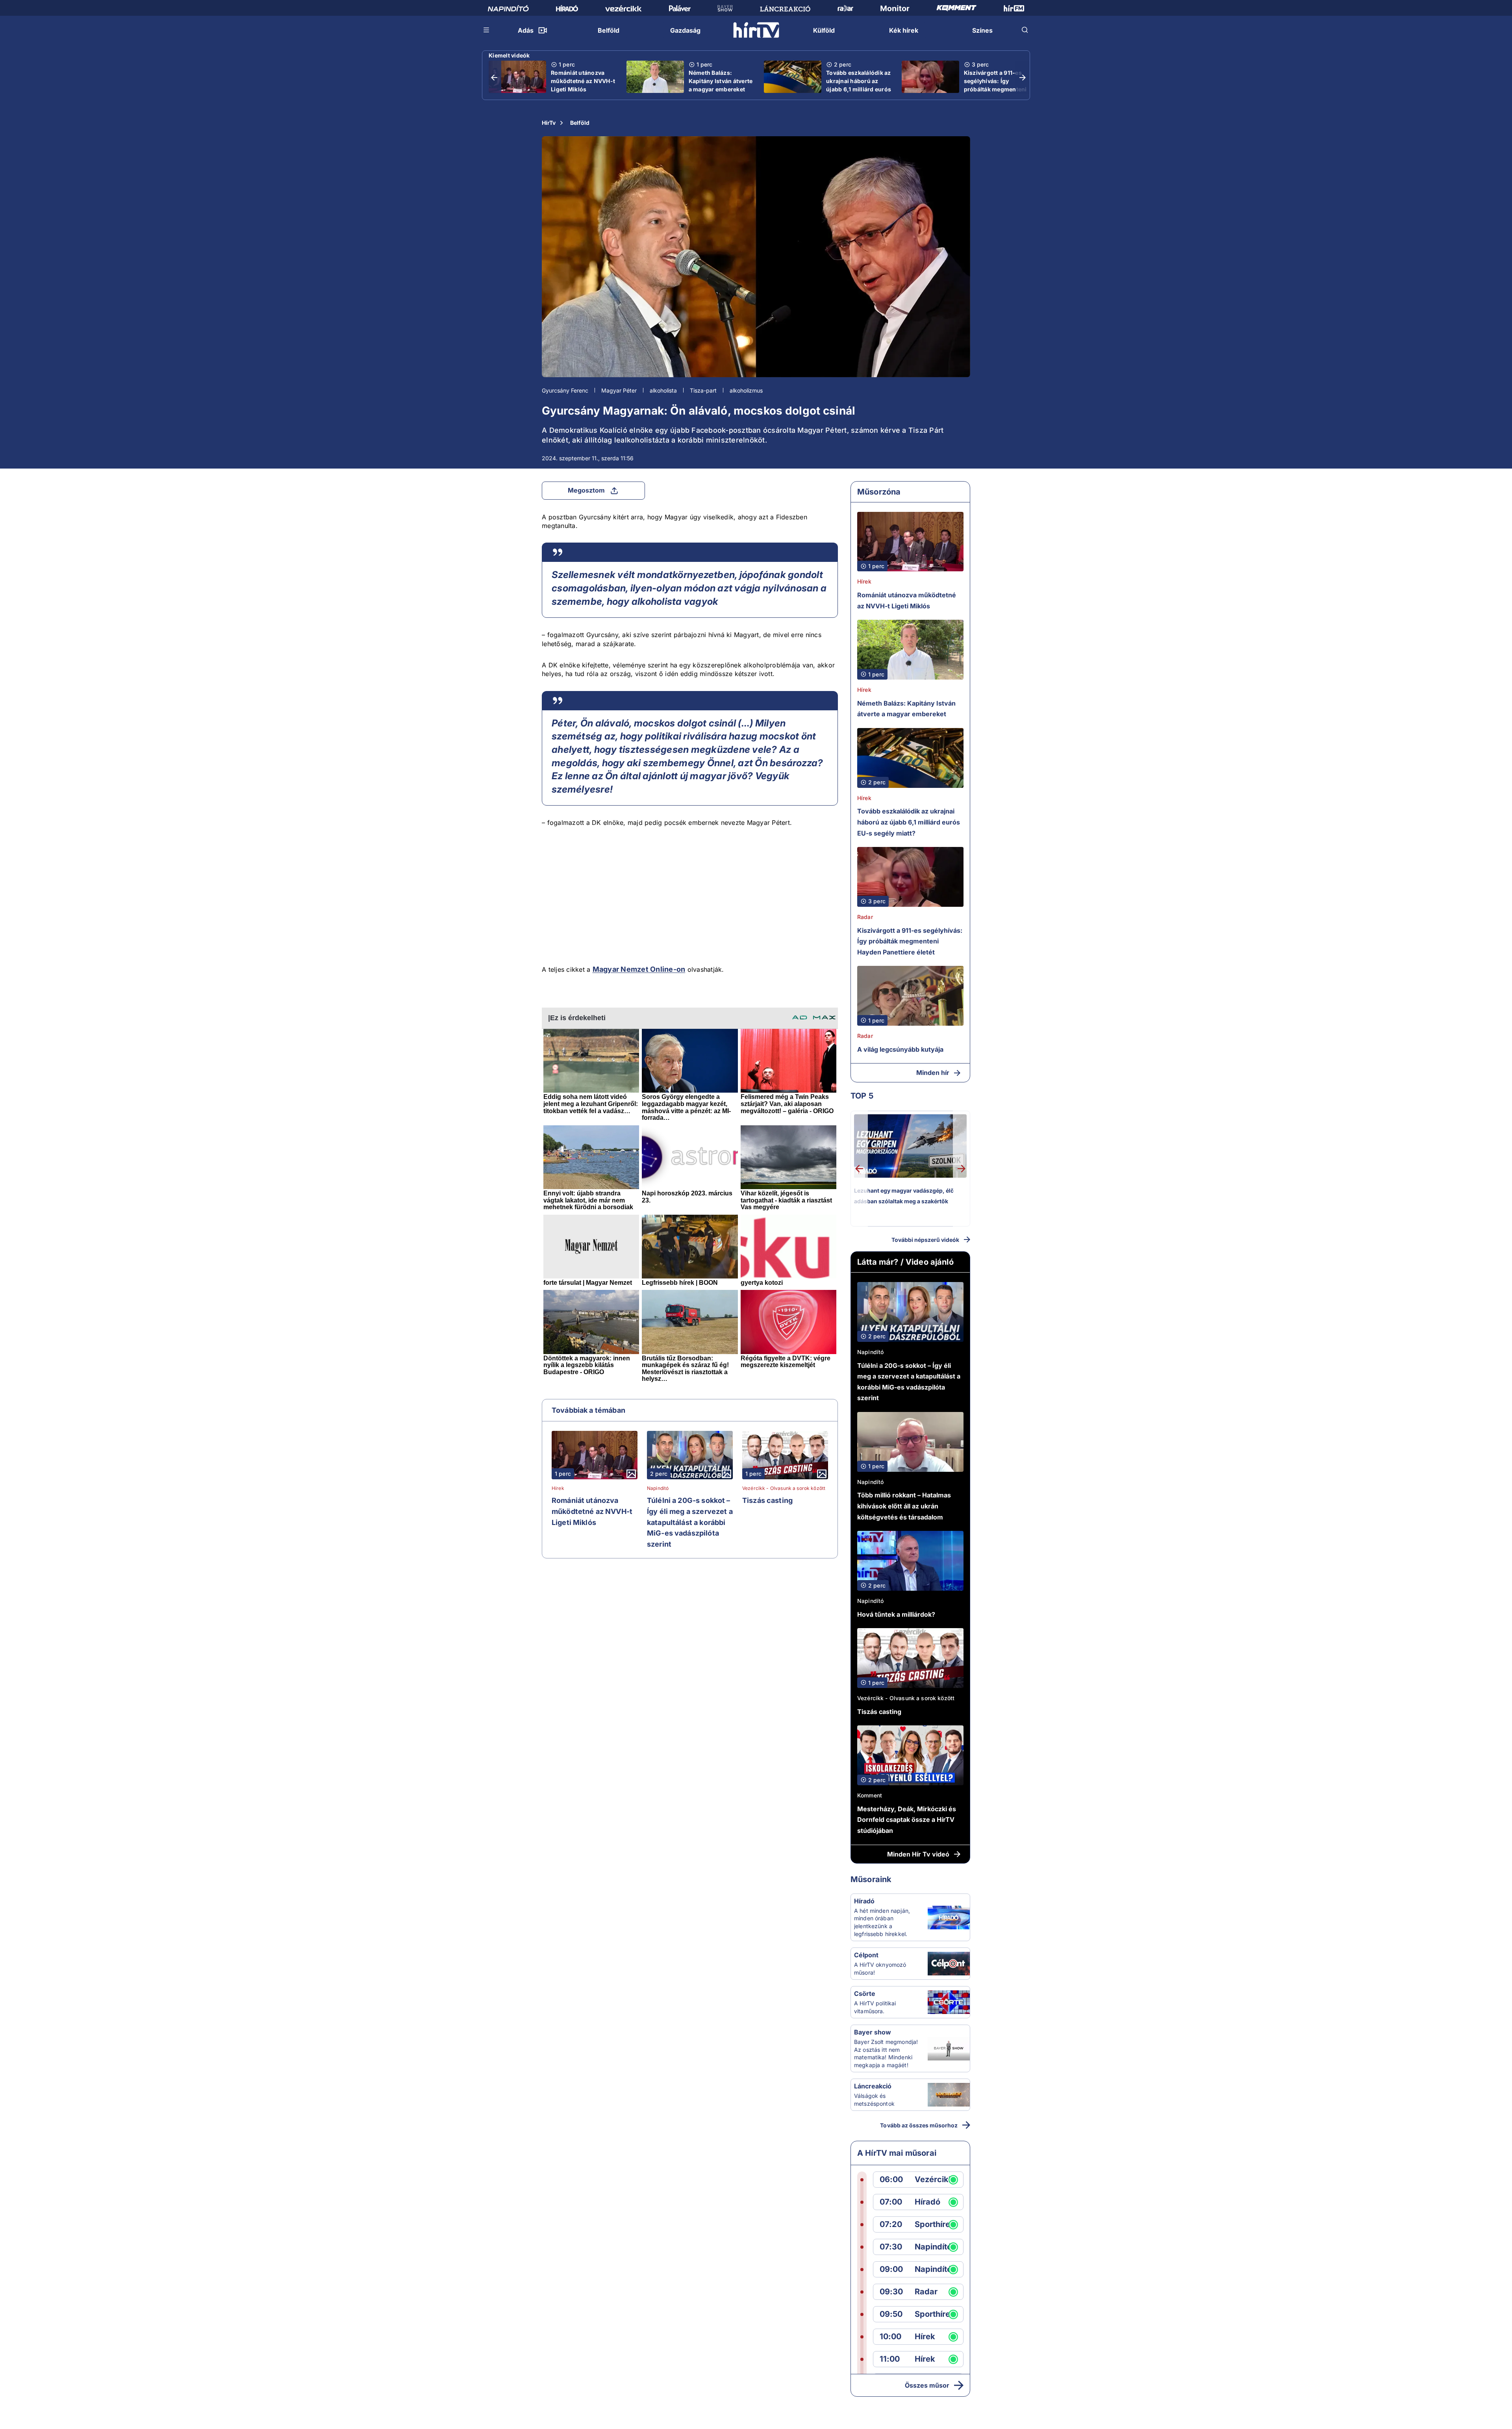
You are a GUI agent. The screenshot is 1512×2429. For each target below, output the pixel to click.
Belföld (580, 123)
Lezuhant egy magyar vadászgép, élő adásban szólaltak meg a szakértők (904, 1196)
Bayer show (873, 2032)
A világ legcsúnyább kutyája (900, 1049)
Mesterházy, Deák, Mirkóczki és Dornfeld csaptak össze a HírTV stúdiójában (907, 1820)
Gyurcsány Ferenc (565, 390)
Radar (865, 917)
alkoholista (663, 390)
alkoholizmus (746, 390)
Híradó (864, 1901)
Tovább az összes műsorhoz (919, 2125)
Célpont (866, 1955)
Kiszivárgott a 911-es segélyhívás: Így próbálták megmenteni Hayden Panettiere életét (995, 89)
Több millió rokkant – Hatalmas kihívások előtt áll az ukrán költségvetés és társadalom (904, 1506)
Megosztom (586, 490)
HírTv (549, 123)
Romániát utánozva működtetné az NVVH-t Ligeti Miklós (583, 81)
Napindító (658, 1488)
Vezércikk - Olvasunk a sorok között (784, 1488)
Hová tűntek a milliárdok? (896, 1614)
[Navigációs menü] (487, 30)
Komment (870, 1795)
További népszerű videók (925, 1240)
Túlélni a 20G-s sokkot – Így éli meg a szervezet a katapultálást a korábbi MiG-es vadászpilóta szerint (690, 1522)
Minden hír (933, 1073)
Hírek (558, 1488)
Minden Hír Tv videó (918, 1854)
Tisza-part (703, 390)
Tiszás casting (767, 1500)
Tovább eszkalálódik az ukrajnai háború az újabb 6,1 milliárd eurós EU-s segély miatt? (859, 85)
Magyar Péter (619, 390)
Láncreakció (873, 2086)
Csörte (865, 1994)
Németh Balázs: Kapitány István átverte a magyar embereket (721, 81)
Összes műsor (927, 2385)
